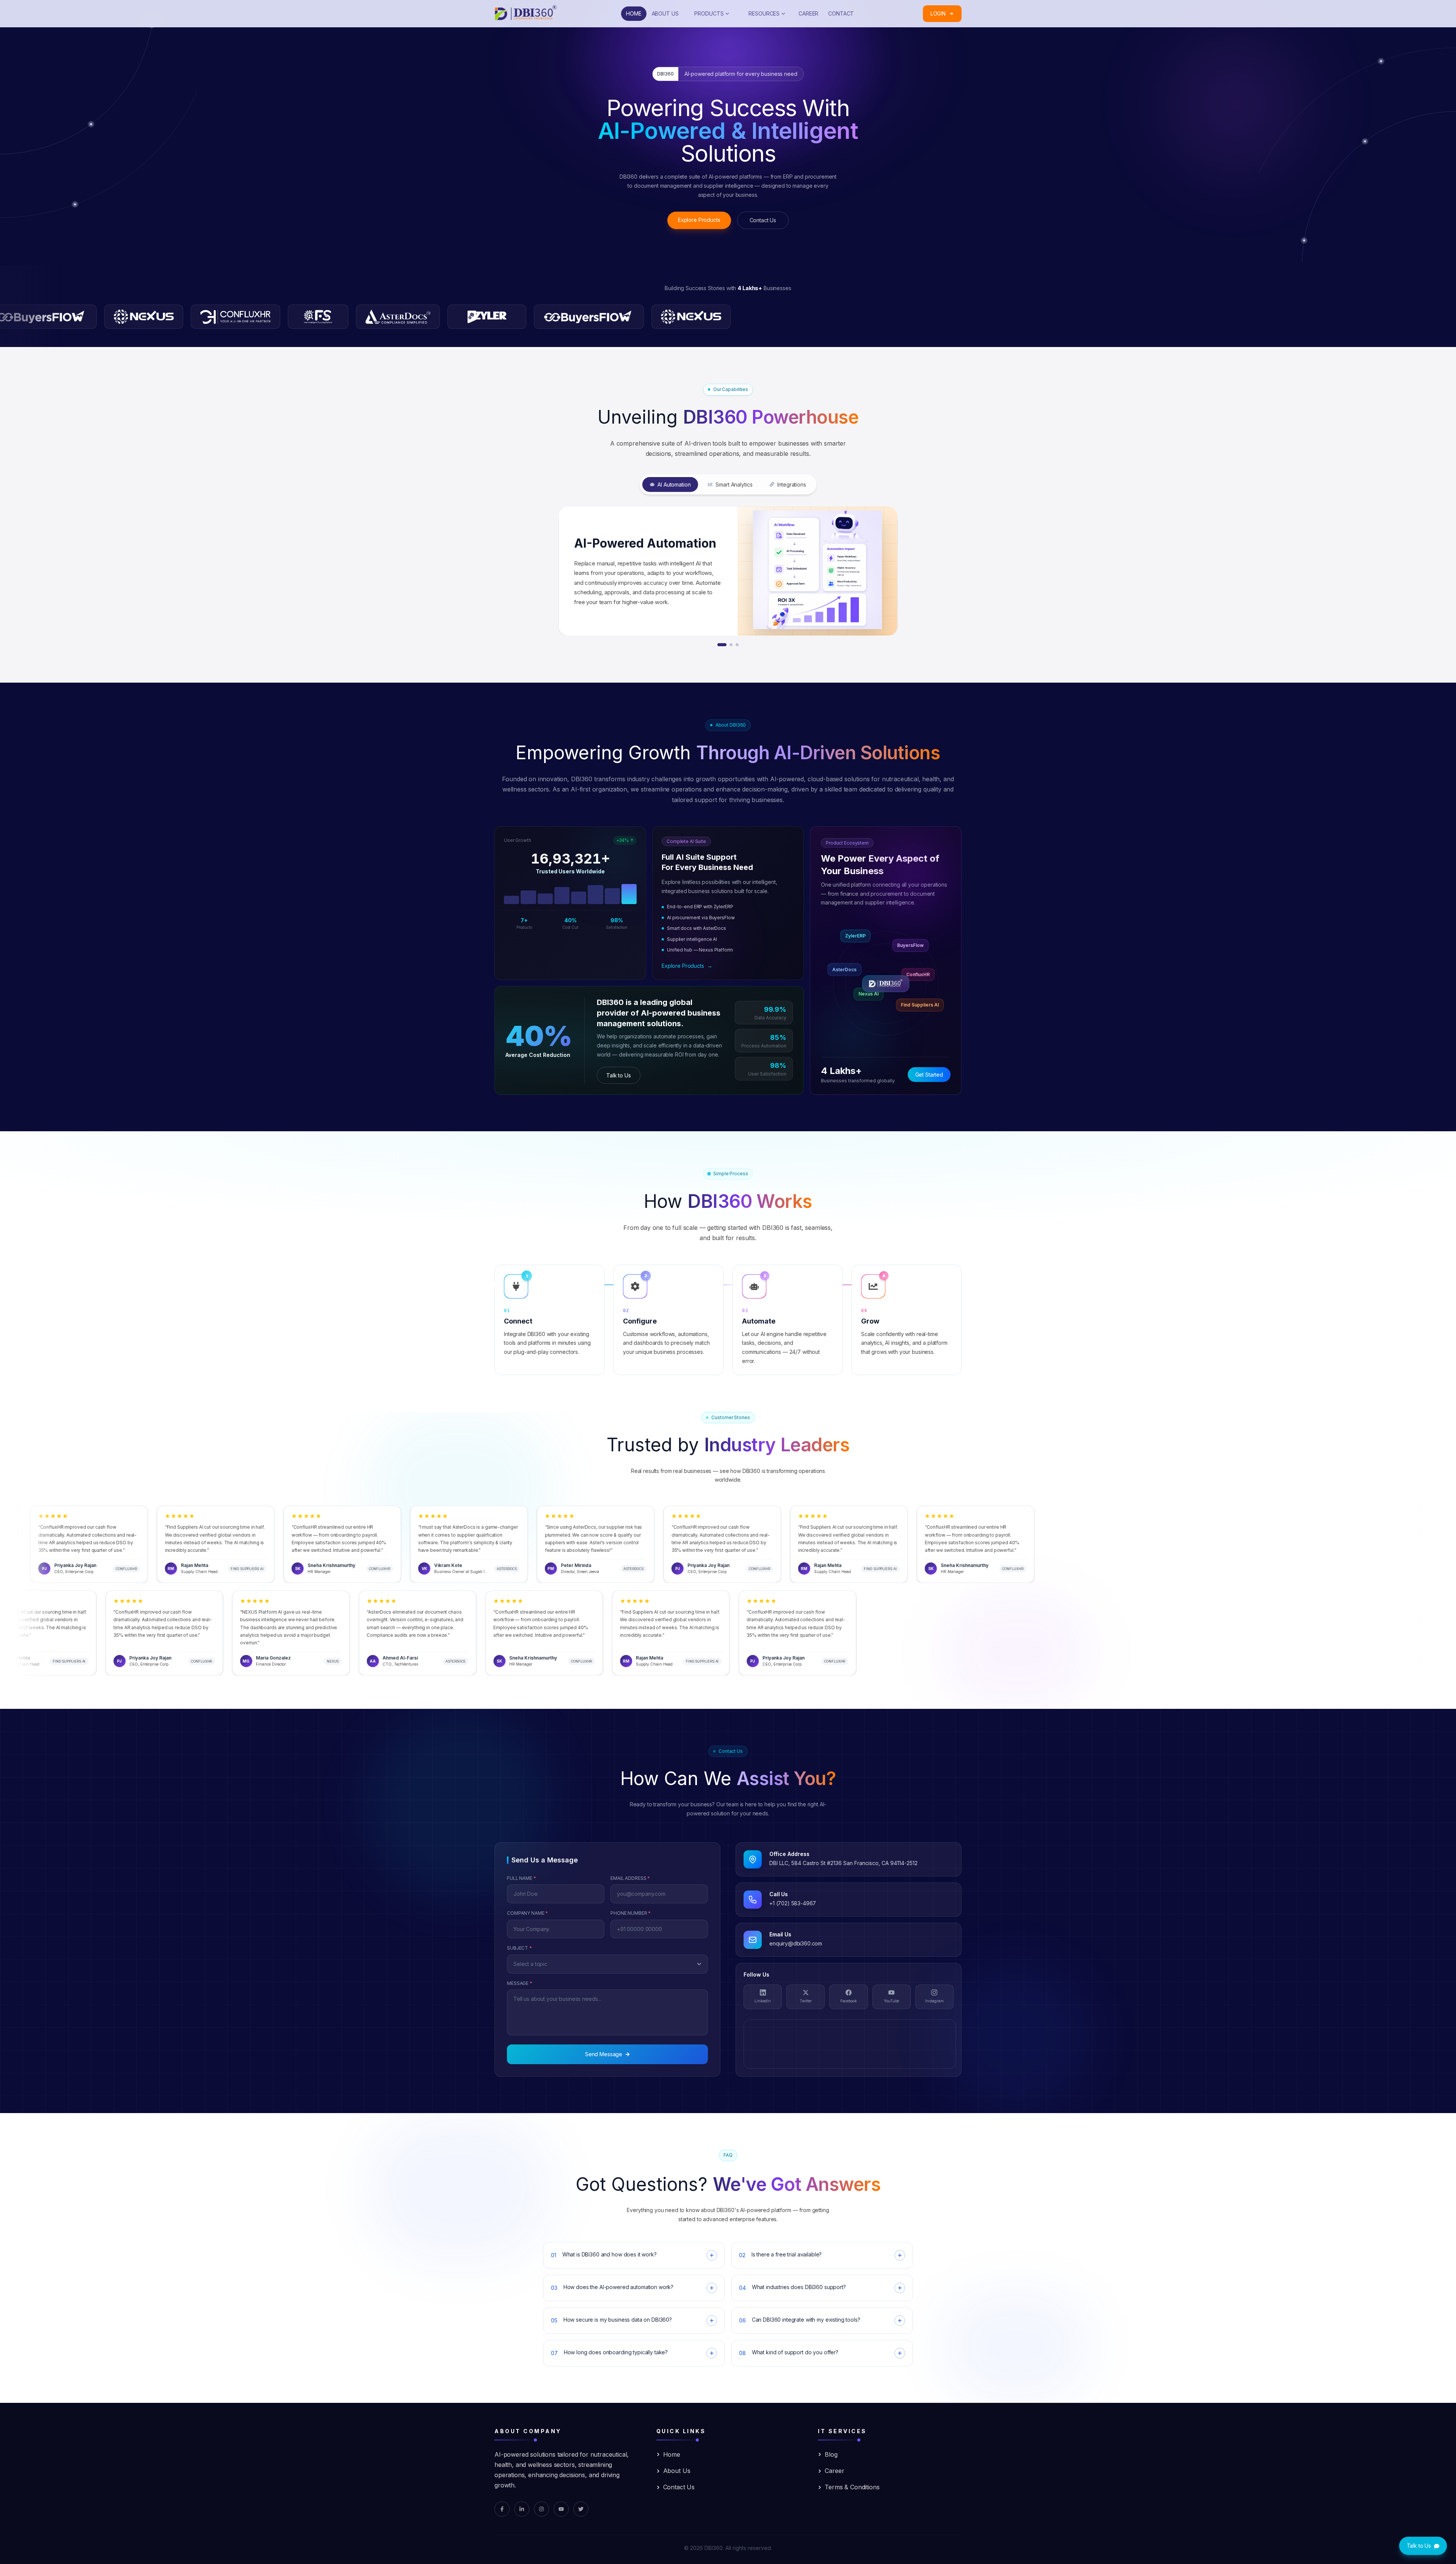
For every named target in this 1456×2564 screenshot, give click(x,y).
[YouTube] (561, 2509)
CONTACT (841, 13)
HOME (634, 13)
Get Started (929, 1075)
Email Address (630, 1878)
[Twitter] (581, 2509)
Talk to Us (619, 1075)
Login (938, 13)
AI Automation (674, 484)
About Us (677, 2471)
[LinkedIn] (522, 2509)
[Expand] (712, 2255)
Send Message (604, 2054)
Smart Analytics (734, 484)
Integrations (792, 484)
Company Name (527, 1913)
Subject (519, 1948)
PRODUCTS (709, 13)
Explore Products (699, 220)
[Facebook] (502, 2509)
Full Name (522, 1878)
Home (672, 2454)
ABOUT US (665, 13)
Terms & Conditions (852, 2487)
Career (834, 2471)
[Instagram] (541, 2509)
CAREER (808, 13)
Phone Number (631, 1913)
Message (520, 1983)
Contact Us (763, 220)
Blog (831, 2454)
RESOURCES (764, 13)
